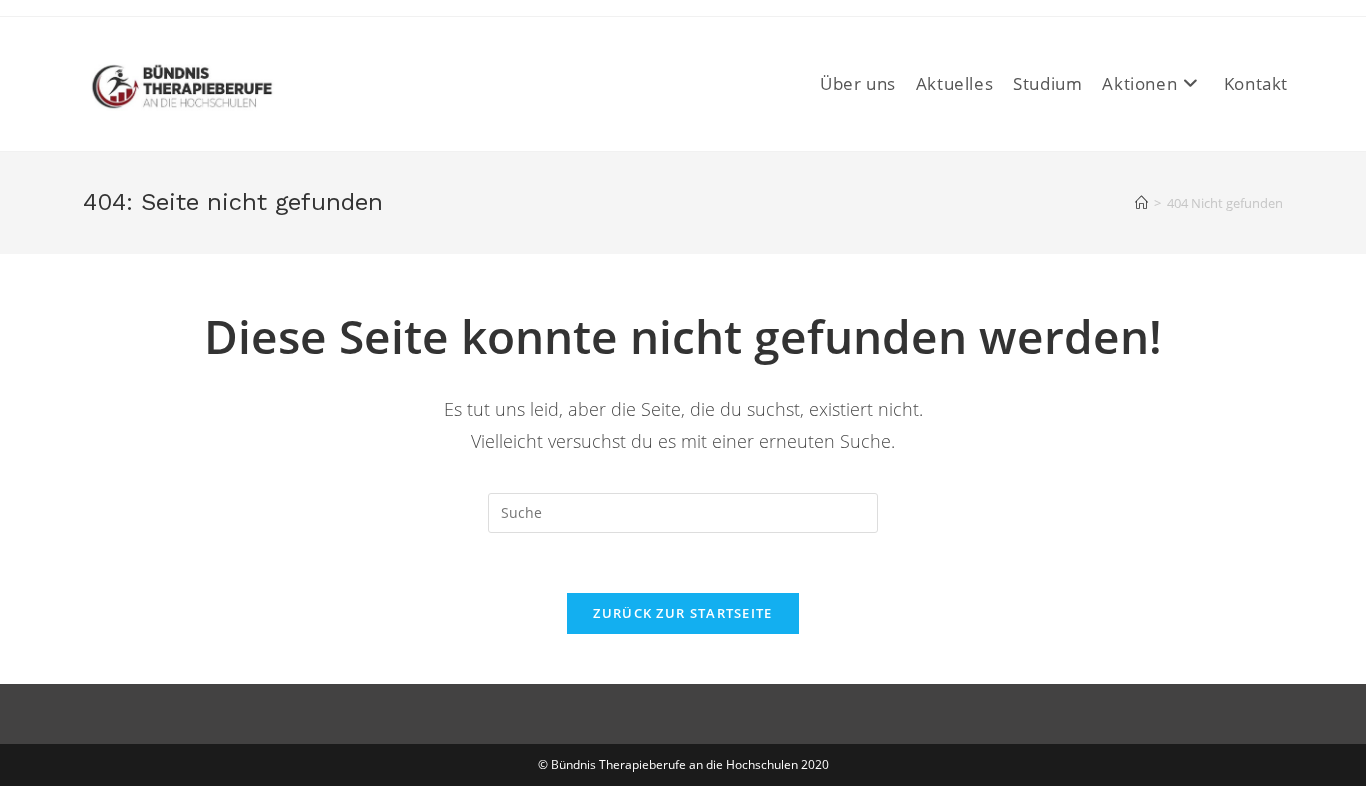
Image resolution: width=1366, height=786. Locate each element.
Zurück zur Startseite (682, 613)
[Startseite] (1141, 203)
